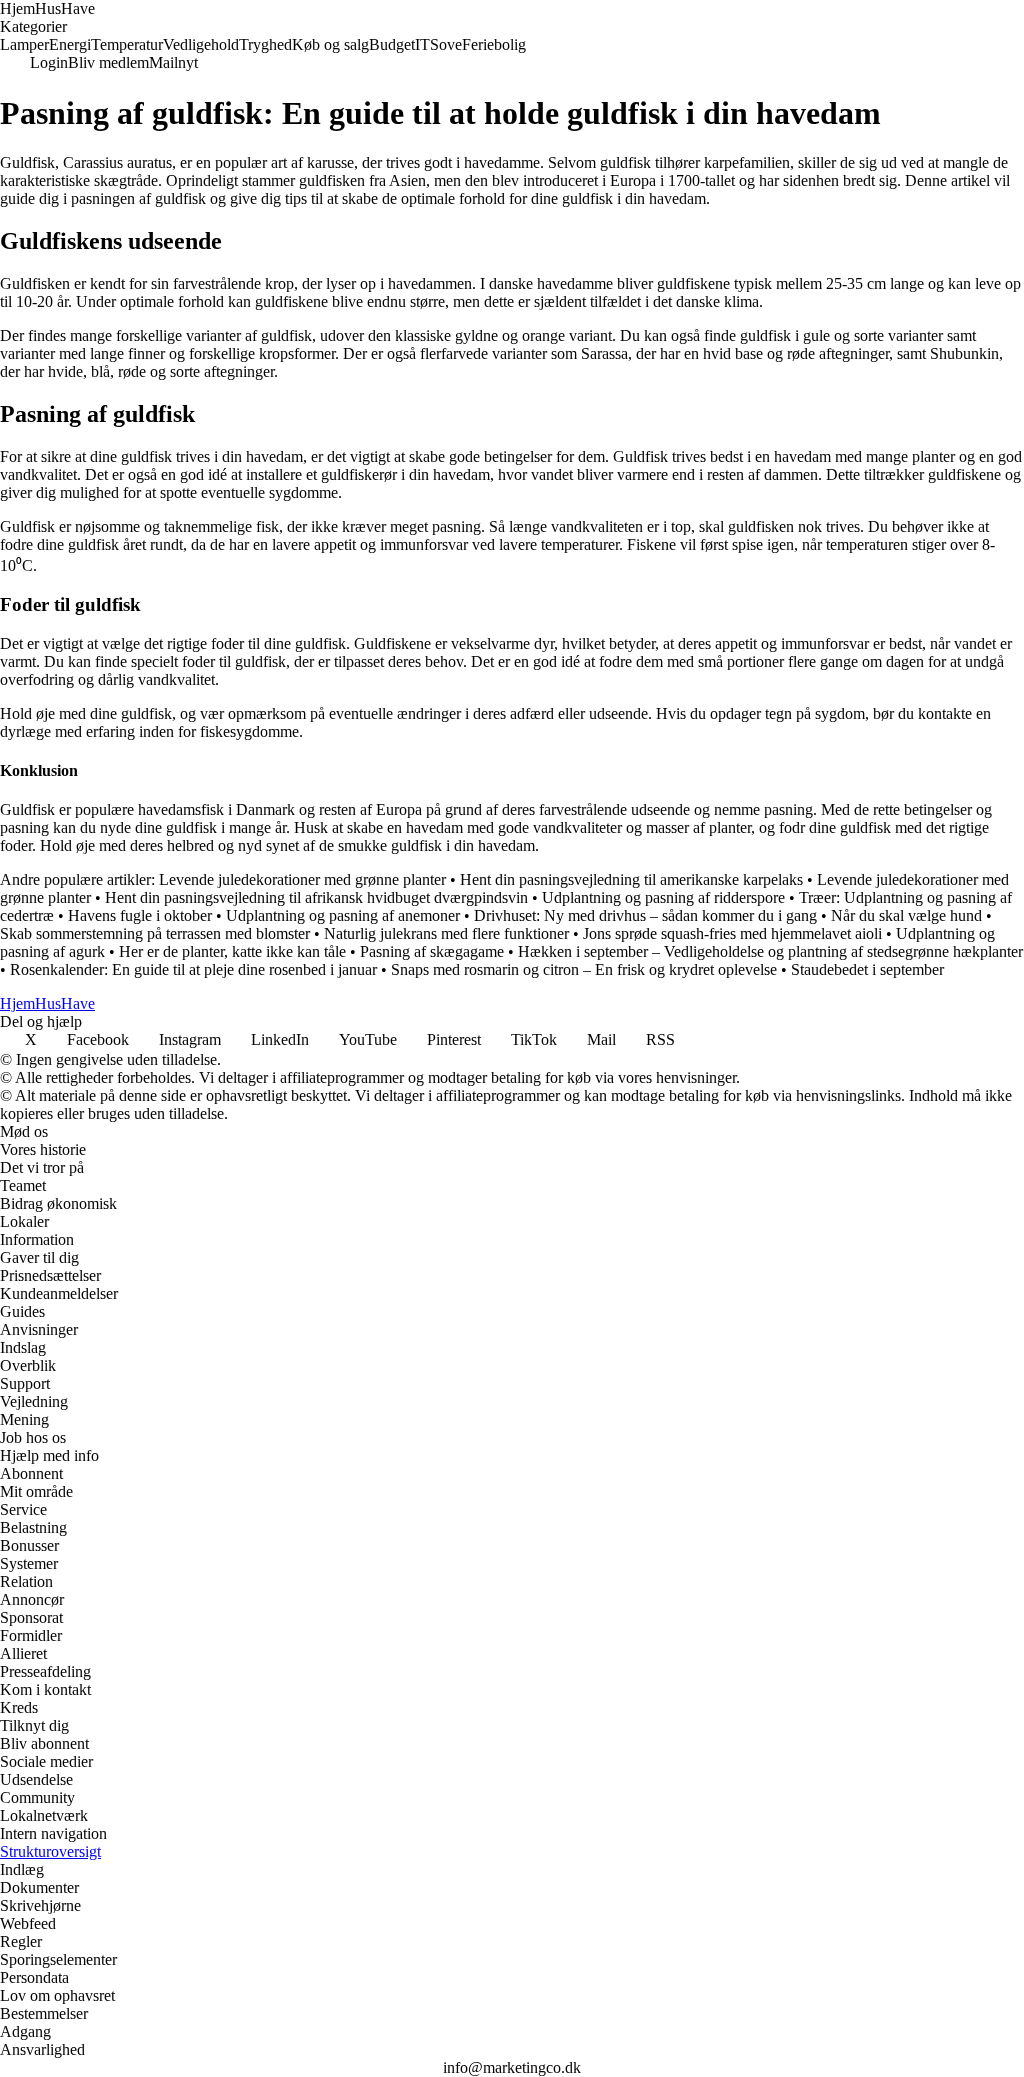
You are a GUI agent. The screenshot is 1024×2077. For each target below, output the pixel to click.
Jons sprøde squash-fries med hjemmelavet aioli (732, 933)
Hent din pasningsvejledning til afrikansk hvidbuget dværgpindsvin (316, 897)
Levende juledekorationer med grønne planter (302, 879)
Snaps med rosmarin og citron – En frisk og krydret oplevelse (584, 969)
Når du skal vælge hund (906, 915)
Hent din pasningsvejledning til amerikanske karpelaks (631, 879)
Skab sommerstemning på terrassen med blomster (155, 933)
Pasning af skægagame (432, 951)
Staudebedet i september (867, 969)
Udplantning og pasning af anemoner (343, 915)
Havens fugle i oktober (140, 915)
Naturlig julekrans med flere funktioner (446, 933)
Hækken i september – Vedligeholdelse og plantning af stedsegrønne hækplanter (770, 951)
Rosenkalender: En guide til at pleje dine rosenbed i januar (193, 969)
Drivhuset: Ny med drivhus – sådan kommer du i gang (645, 915)
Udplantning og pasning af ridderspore (663, 897)
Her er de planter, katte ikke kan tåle (232, 951)
